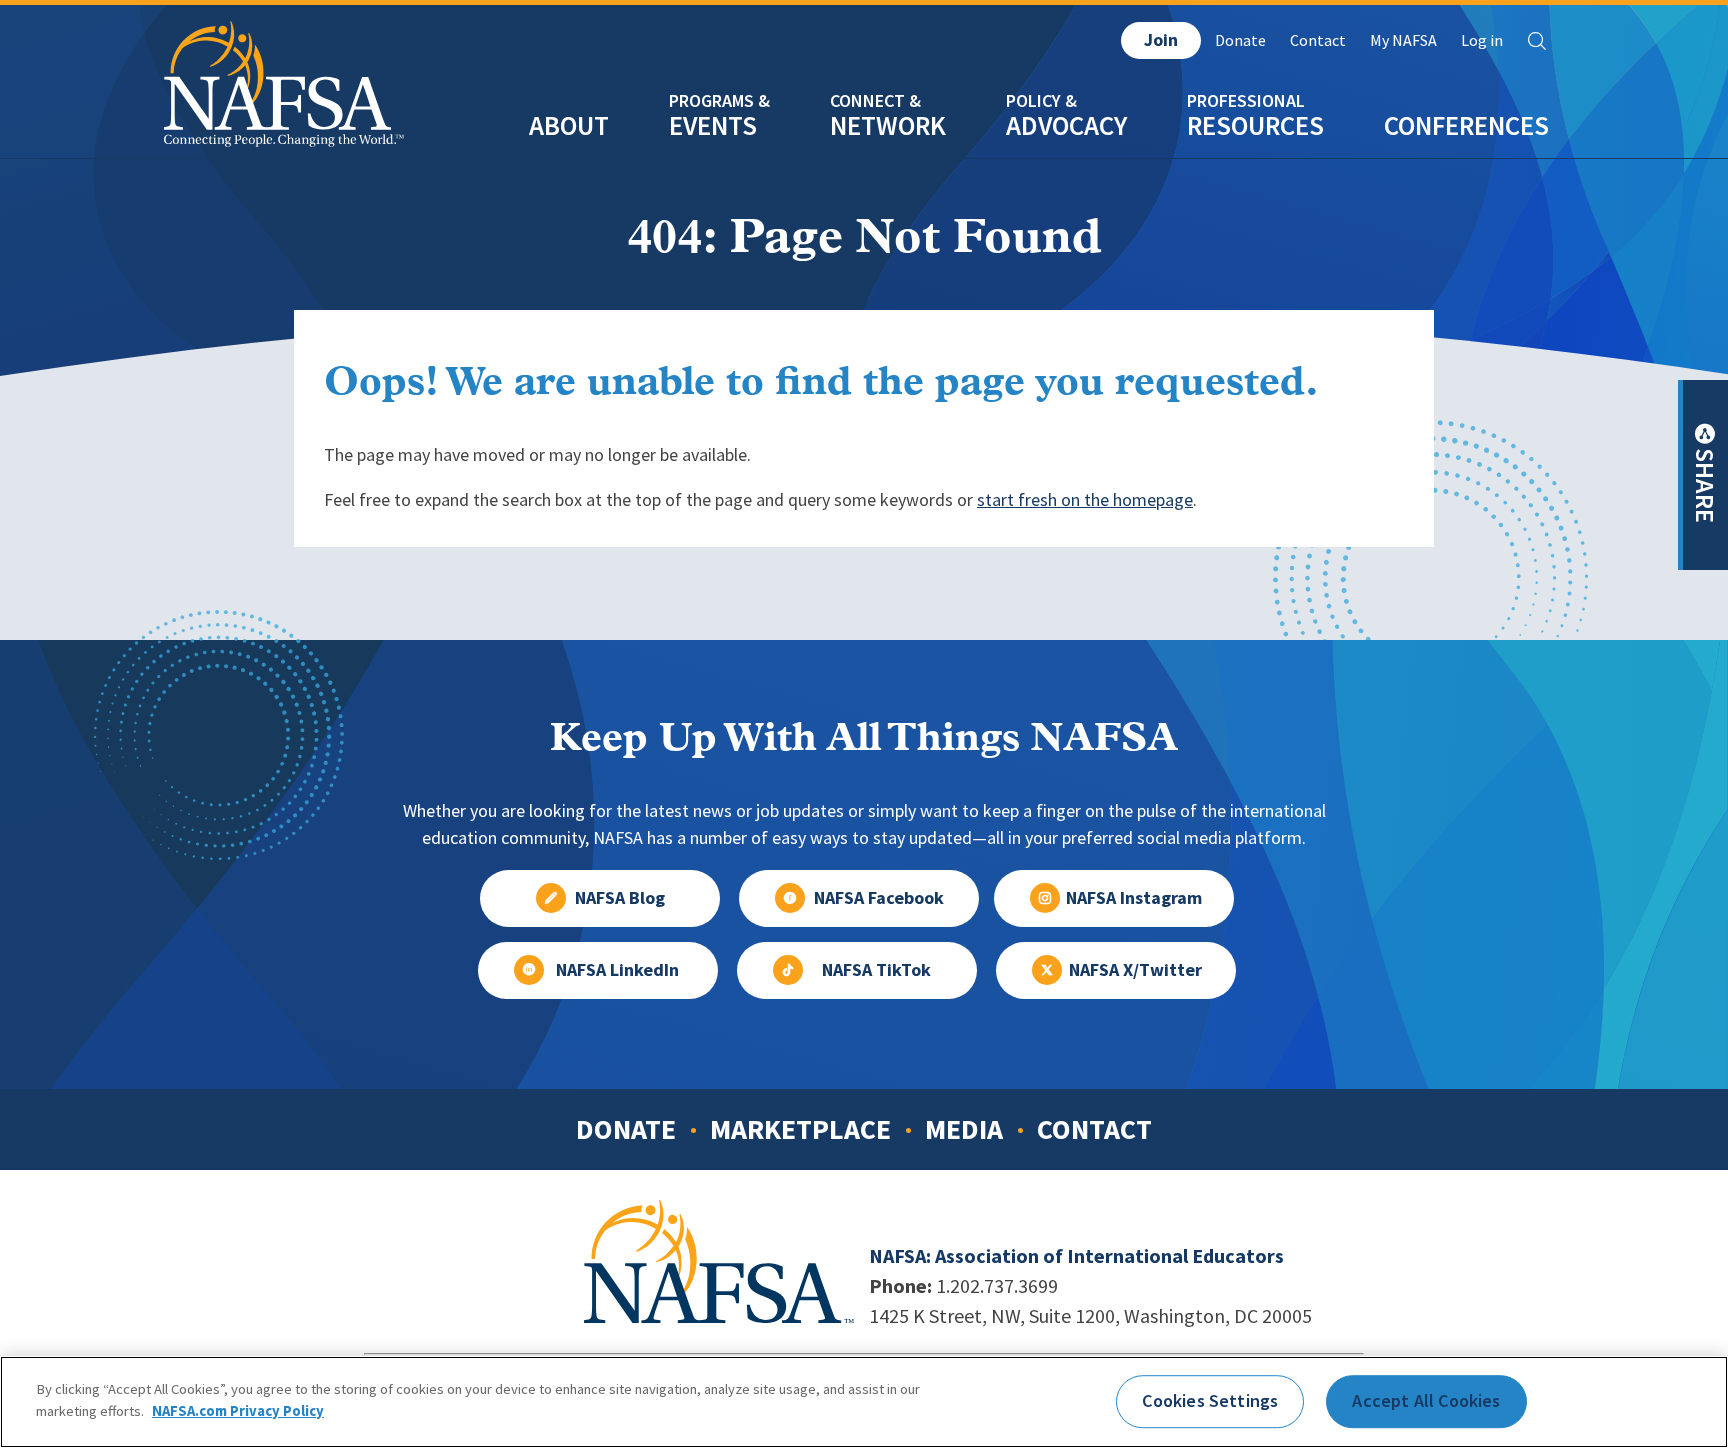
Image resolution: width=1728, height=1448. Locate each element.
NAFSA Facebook (879, 898)
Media (964, 1129)
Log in (1482, 40)
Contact (1318, 40)
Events (713, 125)
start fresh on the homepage (1085, 500)
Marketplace (800, 1129)
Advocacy (1066, 125)
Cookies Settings (1210, 1401)
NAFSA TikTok (876, 970)
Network (888, 125)
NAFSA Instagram (1134, 898)
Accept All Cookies (1426, 1401)
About (569, 125)
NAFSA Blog (620, 898)
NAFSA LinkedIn (617, 970)
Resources (1255, 125)
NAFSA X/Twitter (1135, 970)
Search (1537, 41)
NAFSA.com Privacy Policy (238, 1410)
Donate (1240, 40)
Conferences (1466, 125)
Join (1161, 40)
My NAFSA (1403, 40)
